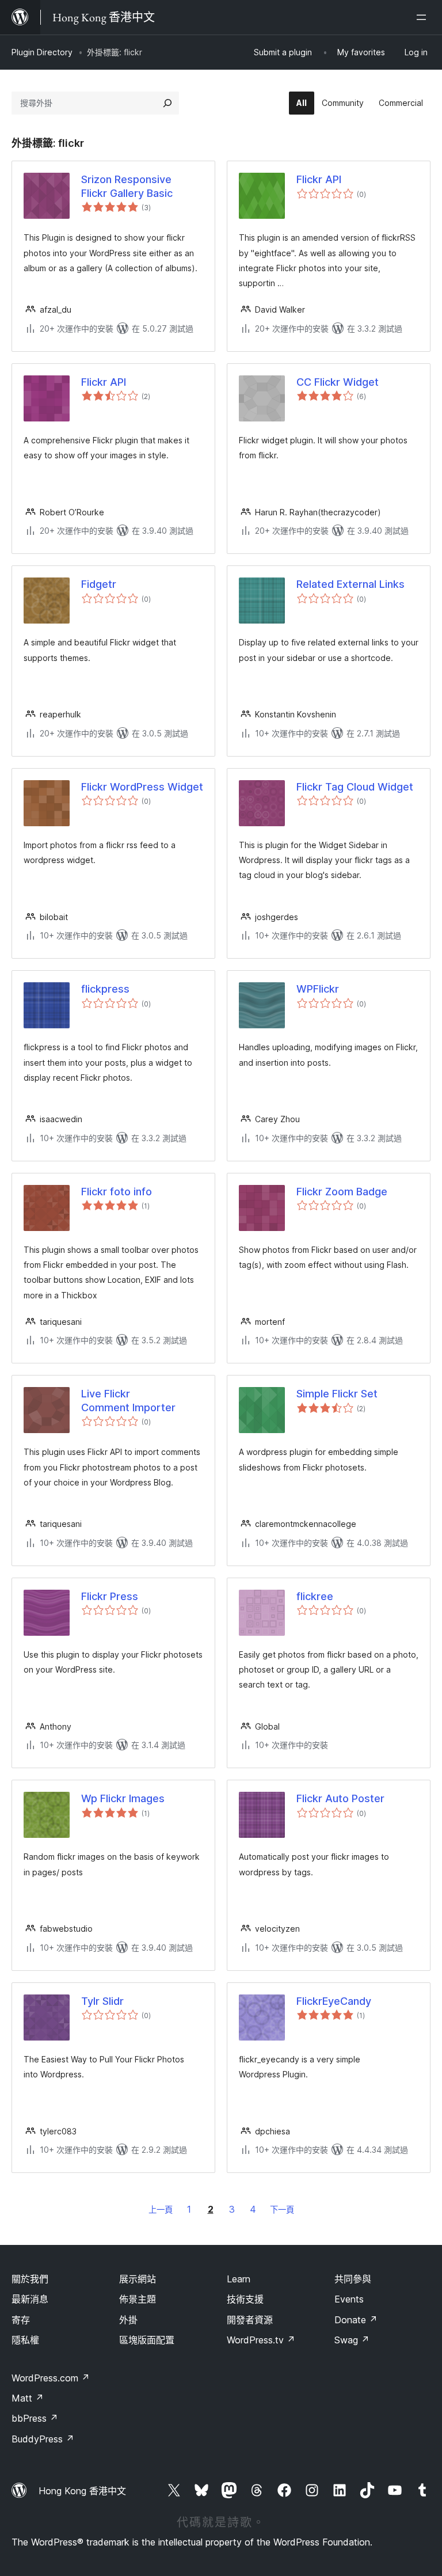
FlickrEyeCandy (334, 2001)
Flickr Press (110, 1596)
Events (349, 2299)
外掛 (128, 2320)
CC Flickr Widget (338, 382)
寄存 (21, 2320)
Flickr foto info (117, 1192)
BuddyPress (43, 2439)
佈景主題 (138, 2299)
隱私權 (25, 2340)
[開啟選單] (424, 17)
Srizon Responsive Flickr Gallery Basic (127, 186)
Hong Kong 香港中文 (82, 2491)
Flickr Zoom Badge (342, 1192)
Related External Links (350, 584)
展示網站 (138, 2279)
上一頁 (161, 2210)
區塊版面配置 (147, 2340)
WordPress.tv (261, 2340)
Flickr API (319, 179)
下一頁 (282, 2210)
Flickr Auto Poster (340, 1798)
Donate (356, 2320)
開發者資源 (250, 2320)
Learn (239, 2279)
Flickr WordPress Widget (142, 787)
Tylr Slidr (102, 2001)
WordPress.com (51, 2378)
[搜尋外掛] (167, 103)
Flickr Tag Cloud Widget (355, 787)
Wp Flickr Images (123, 1798)
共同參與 (353, 2279)
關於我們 (30, 2279)
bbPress (35, 2418)
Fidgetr (99, 584)
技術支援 (245, 2299)
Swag (352, 2340)
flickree (315, 1596)
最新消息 (30, 2299)
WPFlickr (318, 989)
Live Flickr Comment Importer (128, 1400)
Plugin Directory (42, 52)
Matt (28, 2398)
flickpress (105, 989)
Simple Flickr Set (337, 1394)
